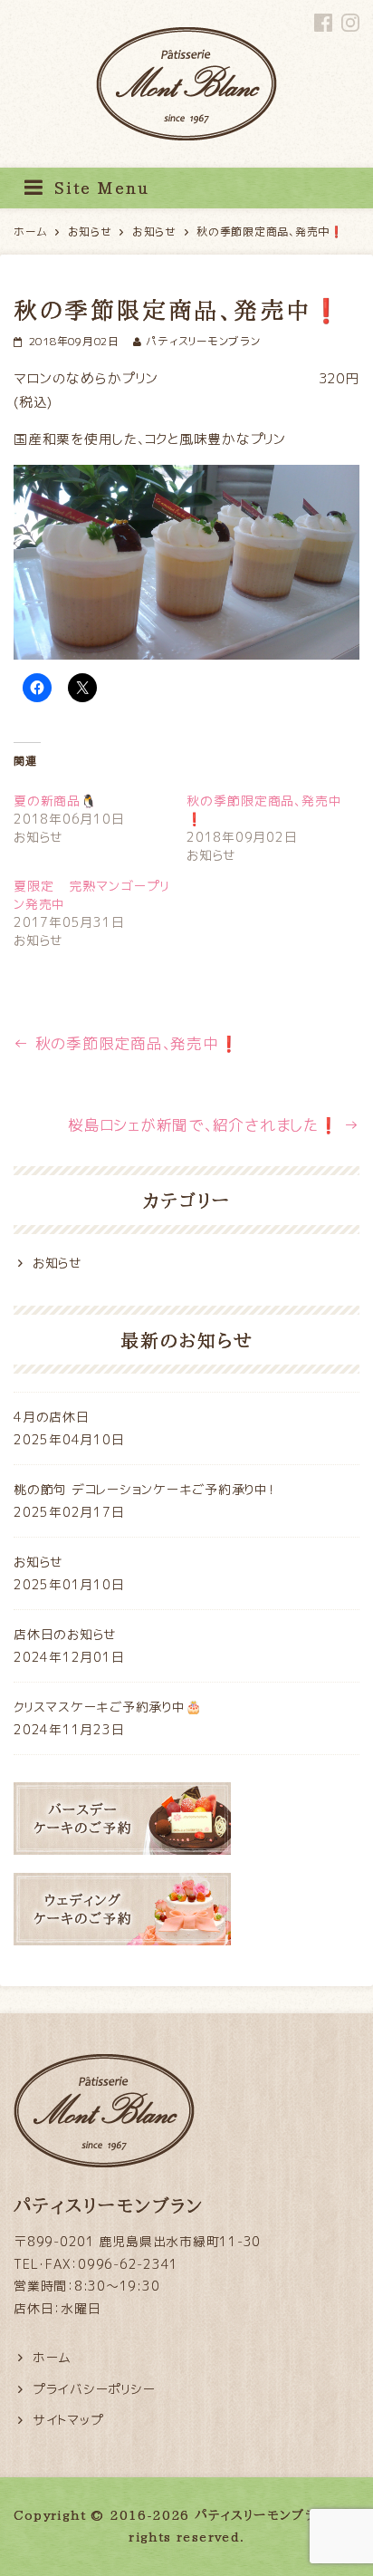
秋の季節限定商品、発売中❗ (126, 1043)
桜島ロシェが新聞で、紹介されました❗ (214, 1125)
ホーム (52, 2357)
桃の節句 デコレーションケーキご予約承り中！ (144, 1489)
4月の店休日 (52, 1417)
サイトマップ (68, 2420)
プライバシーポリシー (94, 2389)
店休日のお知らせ (65, 1634)
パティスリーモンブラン (203, 341)
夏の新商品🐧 (55, 801)
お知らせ (57, 1263)
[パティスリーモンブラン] (186, 45)
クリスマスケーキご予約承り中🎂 (107, 1707)
